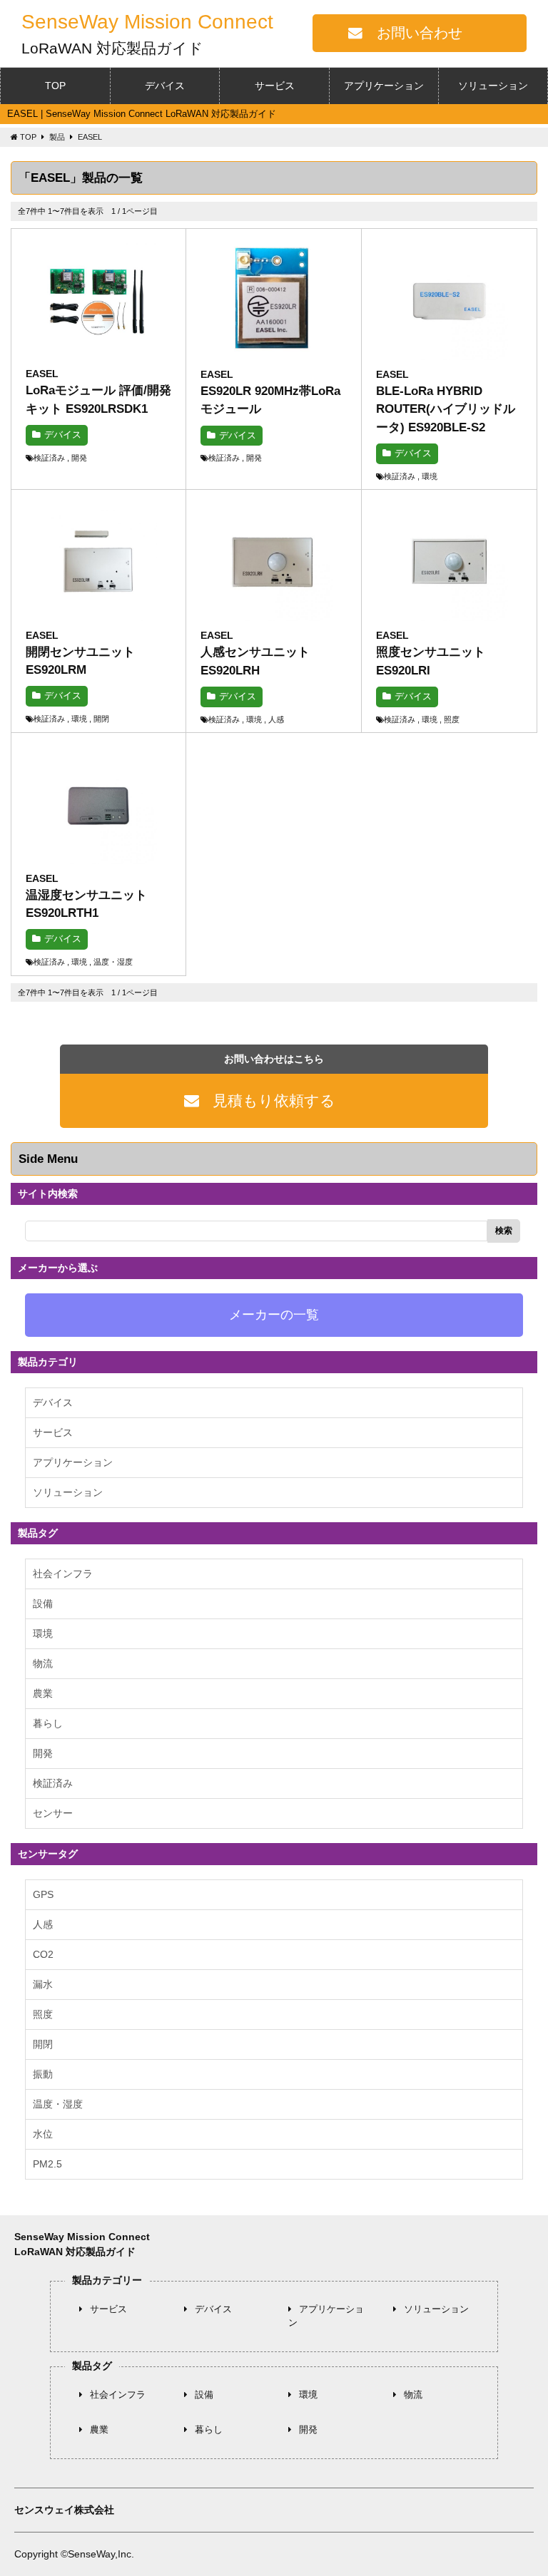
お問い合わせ (420, 33)
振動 (43, 2074)
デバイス (165, 86)
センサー (53, 1813)
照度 (43, 2014)
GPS (43, 1894)
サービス (275, 86)
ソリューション (493, 86)
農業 (43, 1693)
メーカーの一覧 (274, 1315)
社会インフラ (63, 1574)
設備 (43, 1603)
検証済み (53, 1783)
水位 (43, 2134)
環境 (43, 1633)
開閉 (43, 2044)
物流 (43, 1663)
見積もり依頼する (274, 1100)
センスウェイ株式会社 (64, 2510)
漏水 (43, 1984)
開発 (43, 1753)
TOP (55, 86)
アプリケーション (384, 86)
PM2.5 (47, 2164)
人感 (43, 1924)
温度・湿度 (58, 2104)
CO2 (43, 1954)
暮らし (48, 1723)
